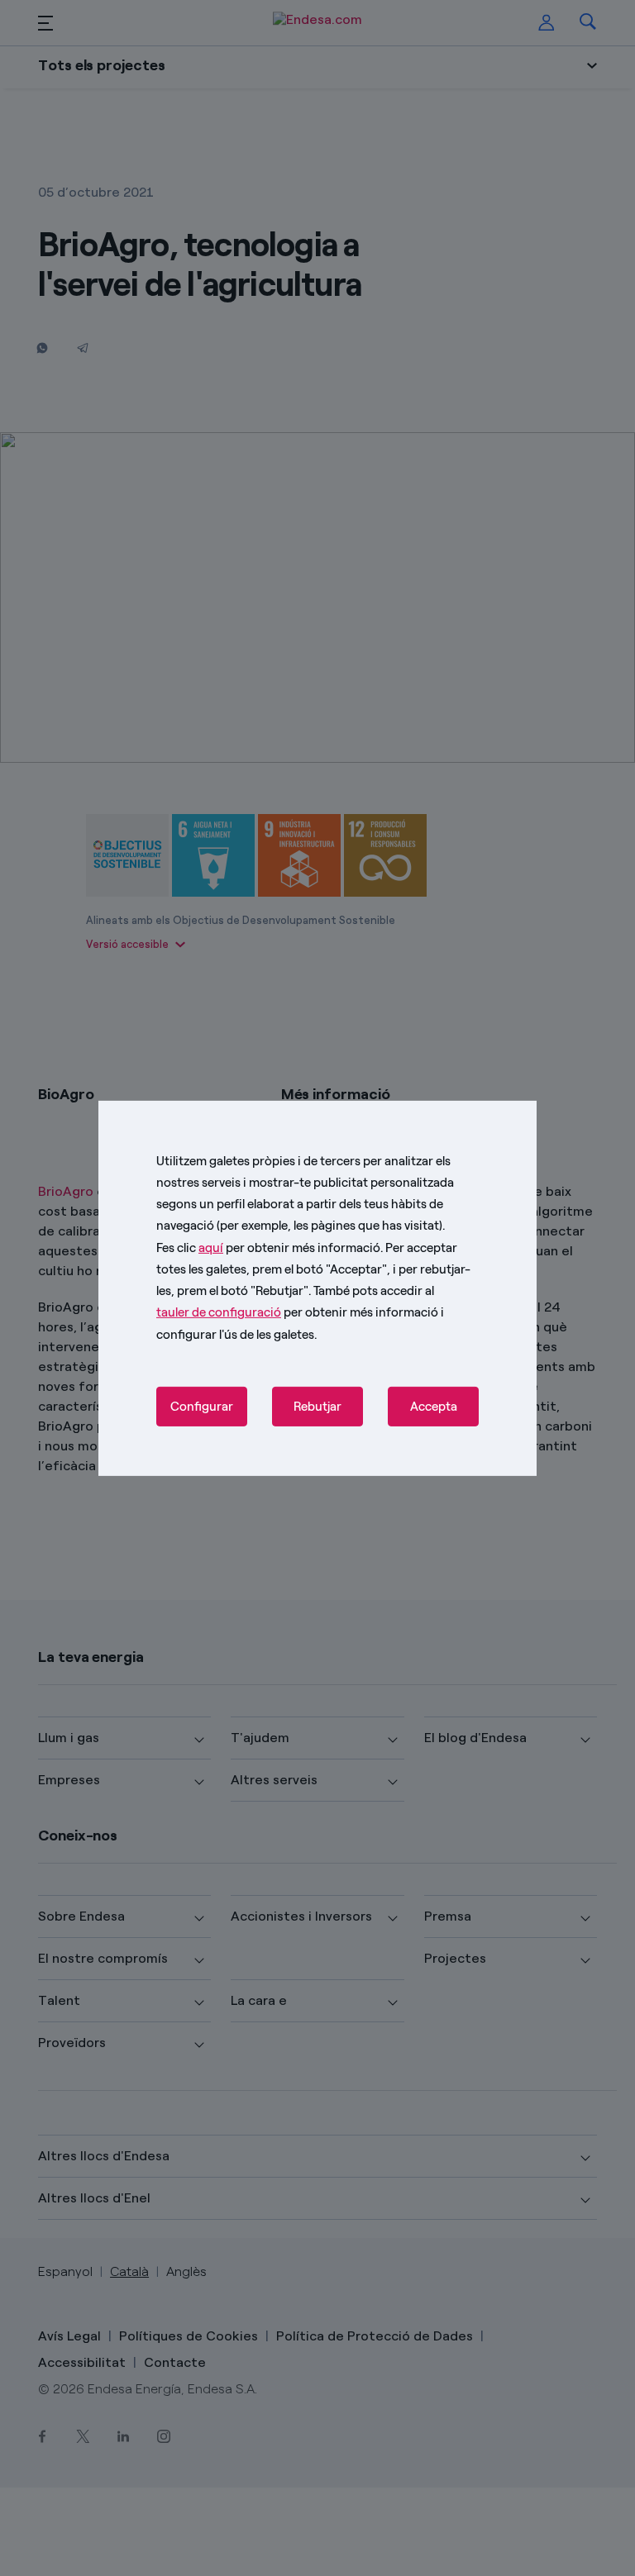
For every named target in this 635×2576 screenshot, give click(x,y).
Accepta (434, 1407)
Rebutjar (317, 1407)
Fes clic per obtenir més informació (268, 1247)
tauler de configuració (219, 1312)
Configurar (202, 1407)
